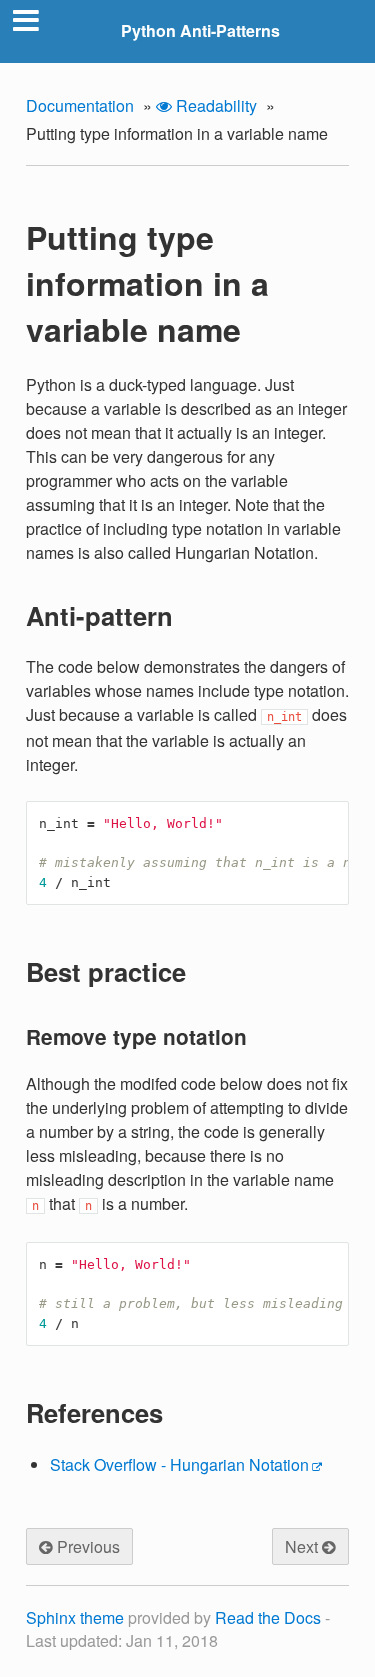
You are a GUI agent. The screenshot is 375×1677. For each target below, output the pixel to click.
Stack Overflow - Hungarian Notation (179, 1464)
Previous (86, 1546)
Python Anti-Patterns (200, 30)
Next (303, 1546)
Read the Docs (268, 1617)
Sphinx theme (75, 1617)
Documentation (80, 105)
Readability (214, 105)
